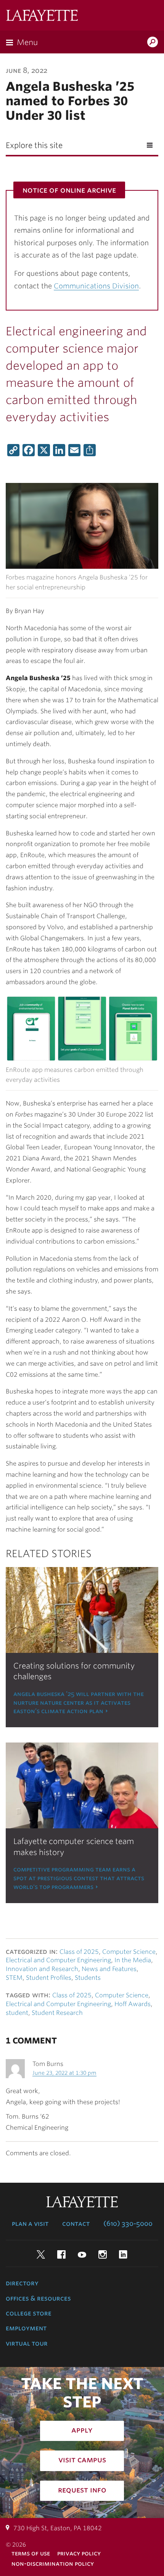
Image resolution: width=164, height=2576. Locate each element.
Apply (82, 2430)
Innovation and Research (42, 1969)
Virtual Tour (27, 2343)
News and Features (109, 1969)
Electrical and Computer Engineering (58, 1960)
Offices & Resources (38, 2298)
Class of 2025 (79, 1952)
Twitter (41, 2254)
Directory (22, 2283)
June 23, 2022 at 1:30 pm (64, 2073)
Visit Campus (82, 2460)
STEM (14, 1978)
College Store (29, 2313)
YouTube (82, 2254)
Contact (76, 2224)
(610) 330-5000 (128, 2224)
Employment (26, 2328)
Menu (27, 42)
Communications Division (96, 286)
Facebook (61, 2254)
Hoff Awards (133, 2004)
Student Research (57, 2013)
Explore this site (34, 145)
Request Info (82, 2490)
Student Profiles (49, 1978)
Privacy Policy (79, 2553)
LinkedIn (123, 2254)
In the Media (133, 1960)
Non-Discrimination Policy (53, 2564)
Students (88, 1978)
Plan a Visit (30, 2224)
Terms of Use (31, 2553)
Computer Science (129, 1952)
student (17, 2013)
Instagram (103, 2254)
